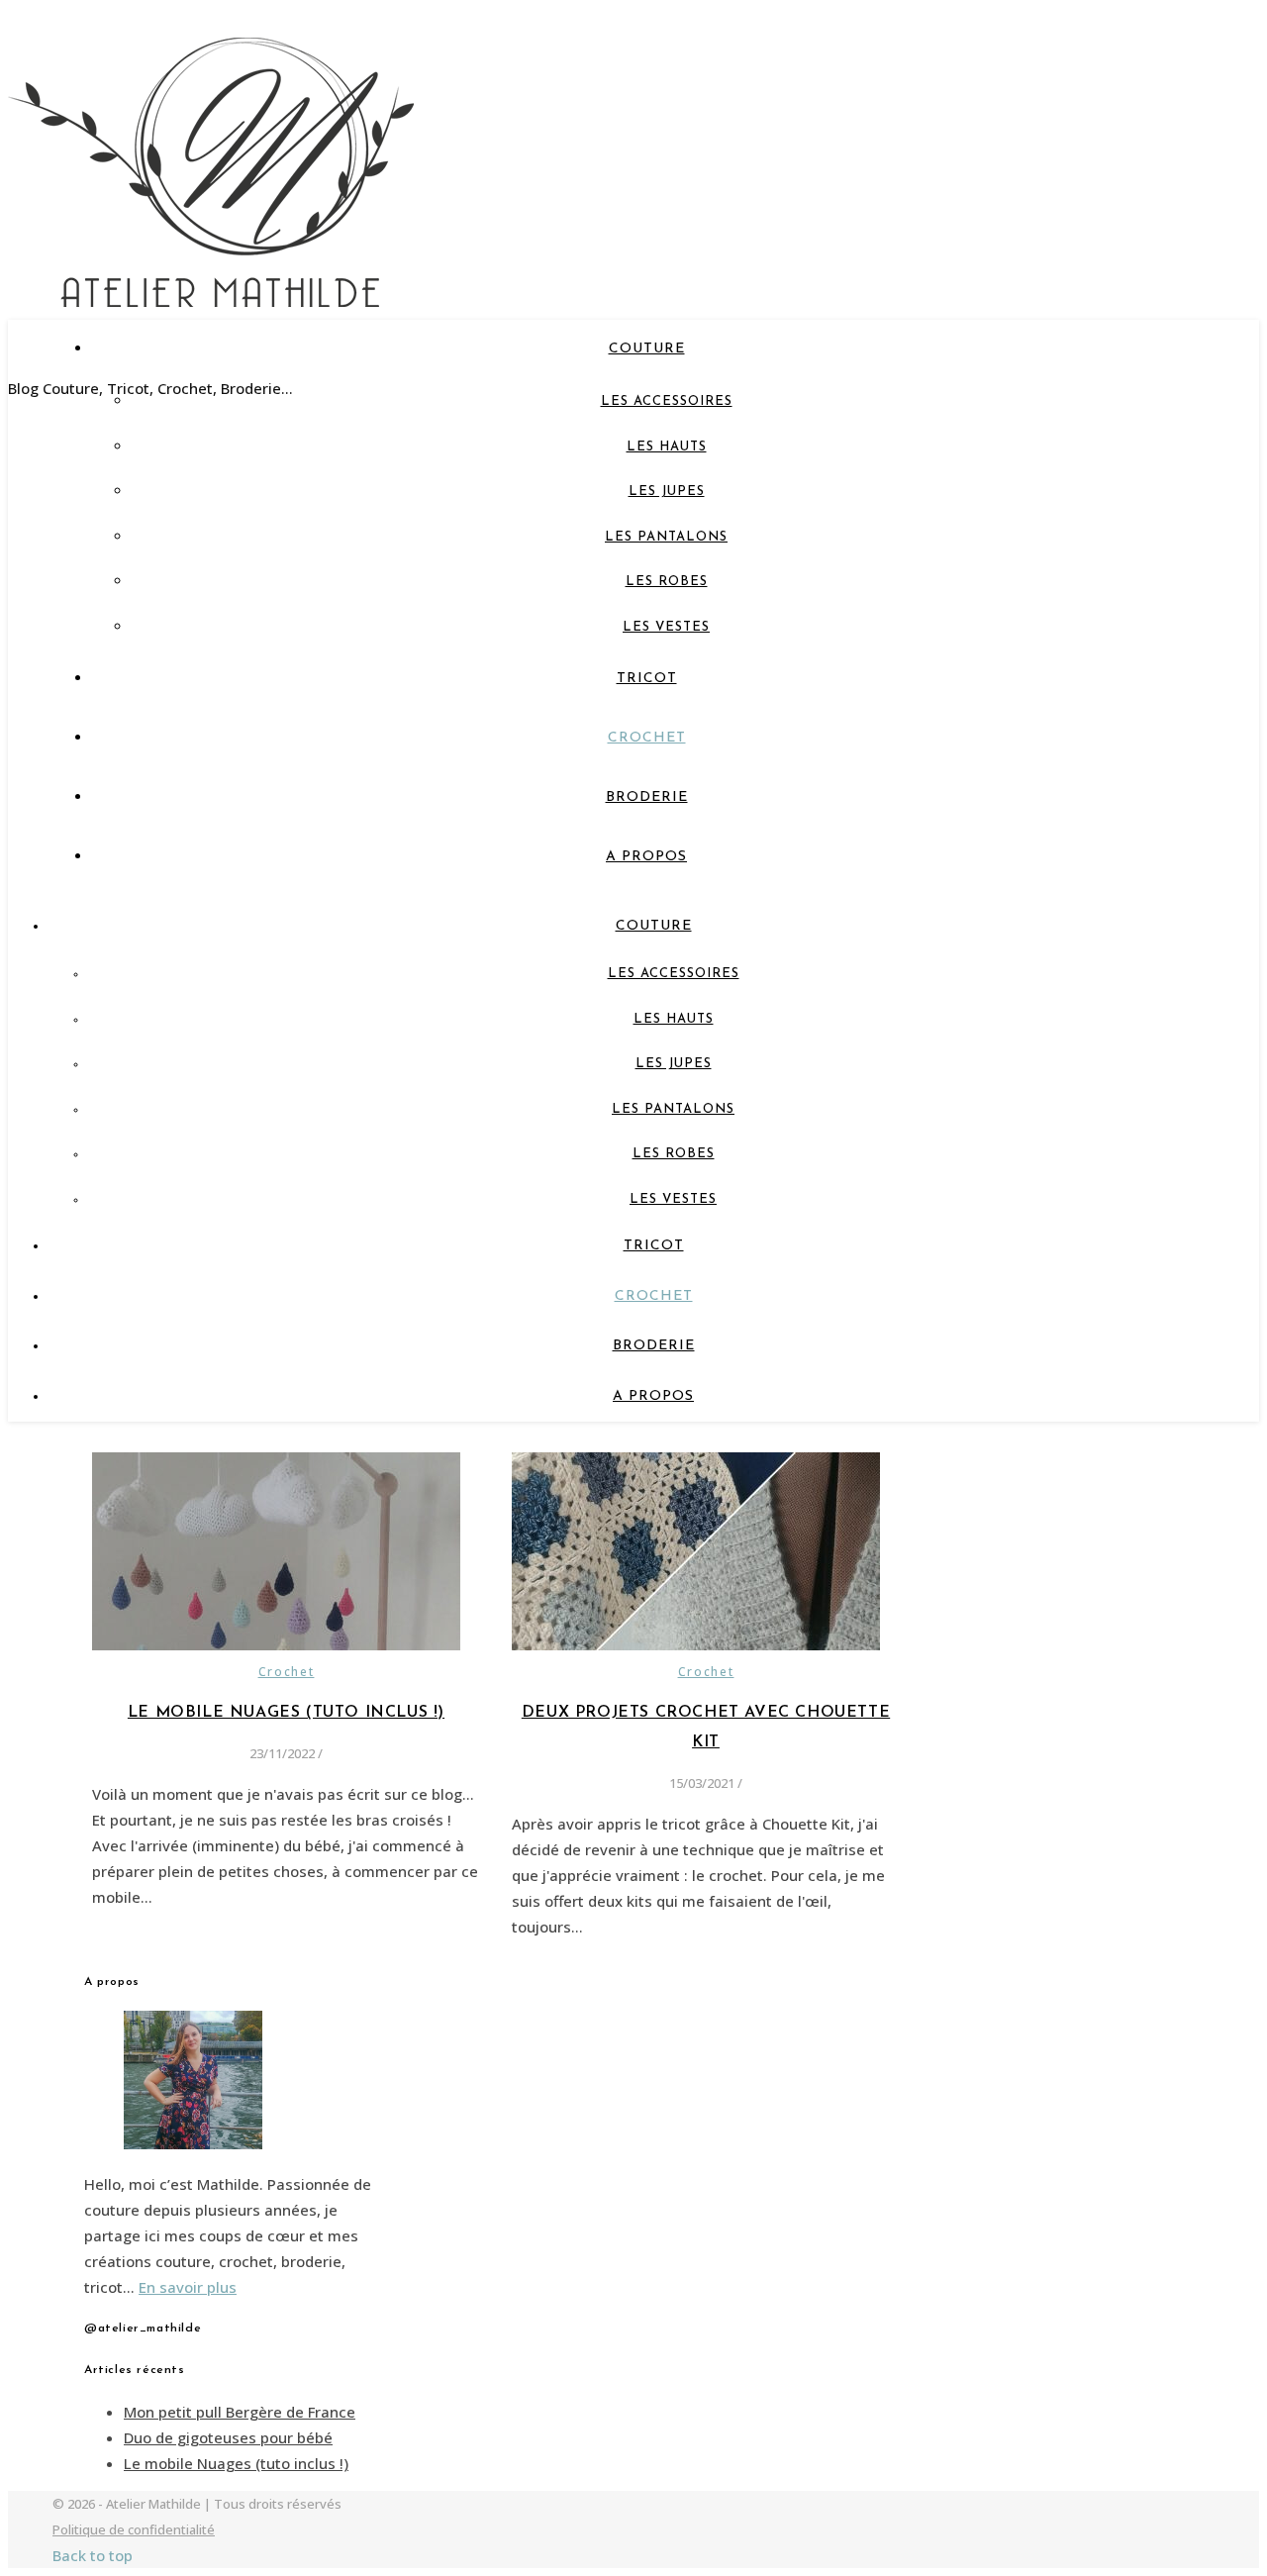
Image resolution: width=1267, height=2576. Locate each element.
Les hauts (667, 447)
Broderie (647, 797)
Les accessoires (667, 401)
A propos (646, 857)
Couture (647, 349)
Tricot (647, 679)
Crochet (647, 738)
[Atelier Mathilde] (211, 281)
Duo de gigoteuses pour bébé (228, 2437)
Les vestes (666, 627)
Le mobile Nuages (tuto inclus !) (286, 1713)
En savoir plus (188, 2287)
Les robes (667, 582)
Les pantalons (666, 537)
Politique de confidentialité (134, 2529)
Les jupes (667, 492)
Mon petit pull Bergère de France (240, 2412)
